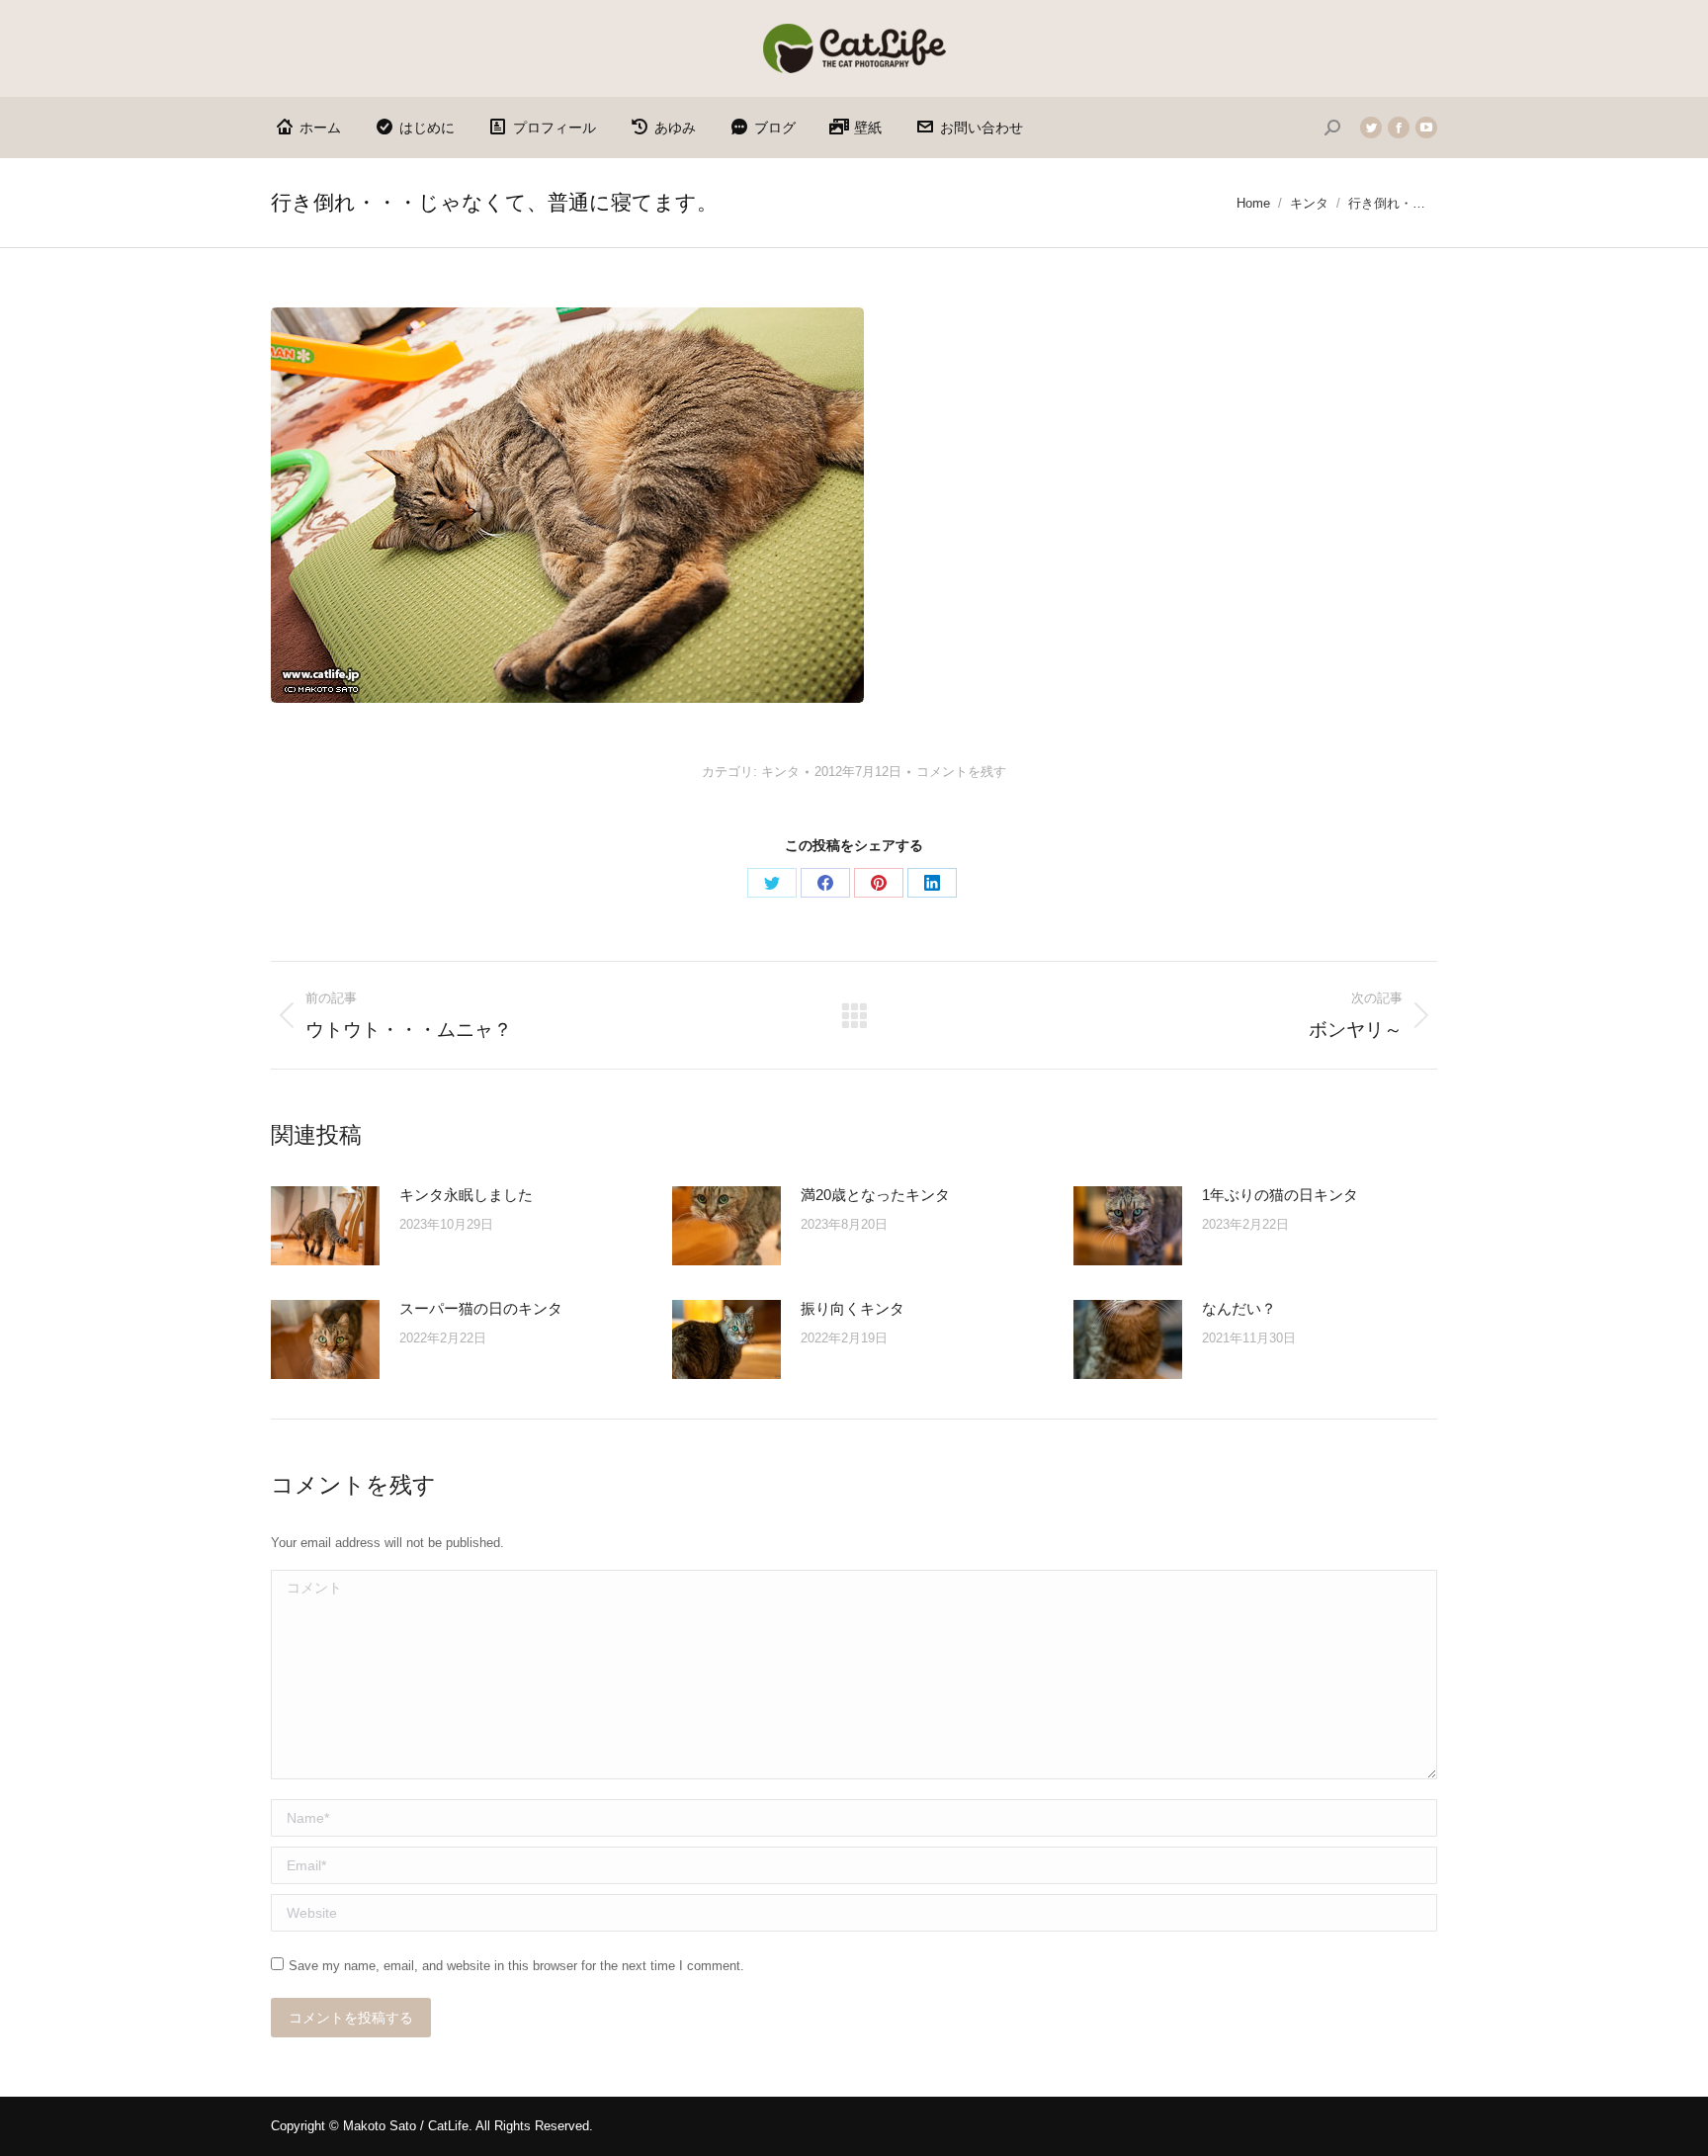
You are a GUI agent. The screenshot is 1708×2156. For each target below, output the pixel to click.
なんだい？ (1239, 1308)
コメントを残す (961, 772)
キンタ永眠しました (466, 1195)
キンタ (780, 772)
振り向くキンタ (853, 1308)
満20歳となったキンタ (875, 1195)
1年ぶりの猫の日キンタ (1280, 1195)
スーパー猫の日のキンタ (481, 1308)
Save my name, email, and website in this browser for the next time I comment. (516, 1966)
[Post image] (325, 1226)
